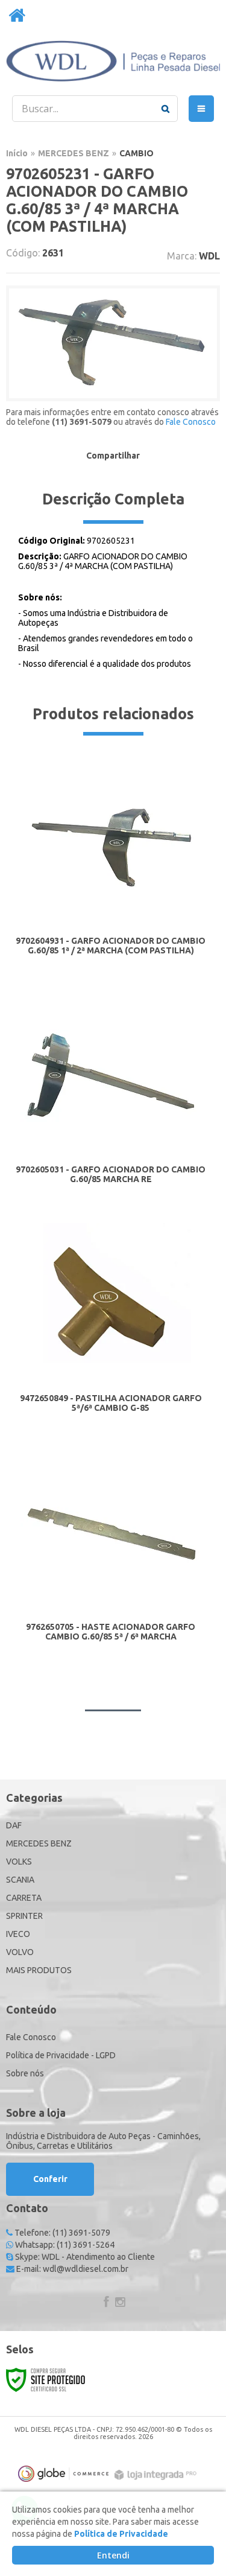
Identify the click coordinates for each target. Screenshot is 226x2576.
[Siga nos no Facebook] (106, 2303)
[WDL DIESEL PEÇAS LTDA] (113, 61)
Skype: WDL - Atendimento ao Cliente (84, 2257)
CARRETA (24, 1898)
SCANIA (20, 1880)
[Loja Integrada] (157, 2475)
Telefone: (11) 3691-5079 (61, 2233)
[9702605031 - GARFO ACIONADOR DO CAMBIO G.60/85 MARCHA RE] (111, 1097)
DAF (14, 1825)
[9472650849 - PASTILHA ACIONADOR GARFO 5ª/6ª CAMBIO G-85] (111, 1325)
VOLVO (20, 1952)
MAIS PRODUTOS (39, 1970)
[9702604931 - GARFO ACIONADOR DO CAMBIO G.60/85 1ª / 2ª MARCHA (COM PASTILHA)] (111, 868)
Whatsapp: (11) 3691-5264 (64, 2245)
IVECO (18, 1934)
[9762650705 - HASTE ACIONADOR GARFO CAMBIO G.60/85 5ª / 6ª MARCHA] (111, 1554)
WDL (209, 256)
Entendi (113, 2555)
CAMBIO (137, 153)
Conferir (50, 2179)
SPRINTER (24, 1916)
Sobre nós (25, 2073)
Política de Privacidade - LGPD (61, 2055)
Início (17, 153)
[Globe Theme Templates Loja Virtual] (63, 2474)
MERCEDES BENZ (74, 153)
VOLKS (19, 1862)
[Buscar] (165, 109)
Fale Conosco (191, 422)
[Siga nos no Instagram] (121, 2303)
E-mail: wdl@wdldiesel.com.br (71, 2269)
